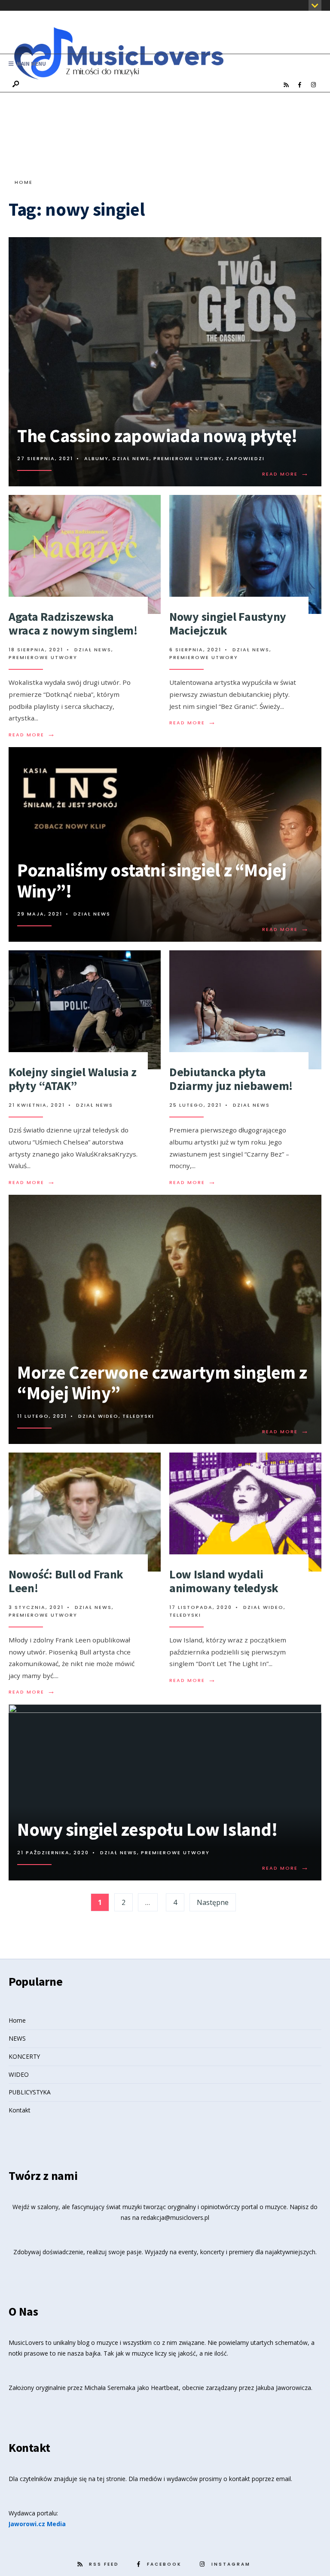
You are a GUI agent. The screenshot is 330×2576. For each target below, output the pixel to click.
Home (24, 182)
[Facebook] (299, 85)
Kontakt (20, 2110)
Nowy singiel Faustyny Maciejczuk (228, 623)
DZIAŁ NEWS (131, 458)
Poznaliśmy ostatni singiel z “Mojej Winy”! (152, 881)
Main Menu (31, 64)
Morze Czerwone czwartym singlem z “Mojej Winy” (162, 1383)
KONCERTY (24, 2056)
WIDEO (19, 2074)
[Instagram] (313, 85)
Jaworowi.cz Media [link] (37, 2524)
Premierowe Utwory (188, 458)
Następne (213, 1902)
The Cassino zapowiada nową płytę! (157, 436)
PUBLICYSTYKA (30, 2092)
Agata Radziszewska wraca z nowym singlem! (73, 623)
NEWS (17, 2038)
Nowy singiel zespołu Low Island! (147, 1829)
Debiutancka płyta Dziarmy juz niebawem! (231, 1079)
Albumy (96, 458)
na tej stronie (107, 2479)
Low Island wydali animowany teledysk (224, 1581)
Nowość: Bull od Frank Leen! (66, 1581)
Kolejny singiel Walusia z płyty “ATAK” (73, 1079)
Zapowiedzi (245, 458)
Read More (286, 474)
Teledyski (138, 1416)
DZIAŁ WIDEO (98, 1416)
